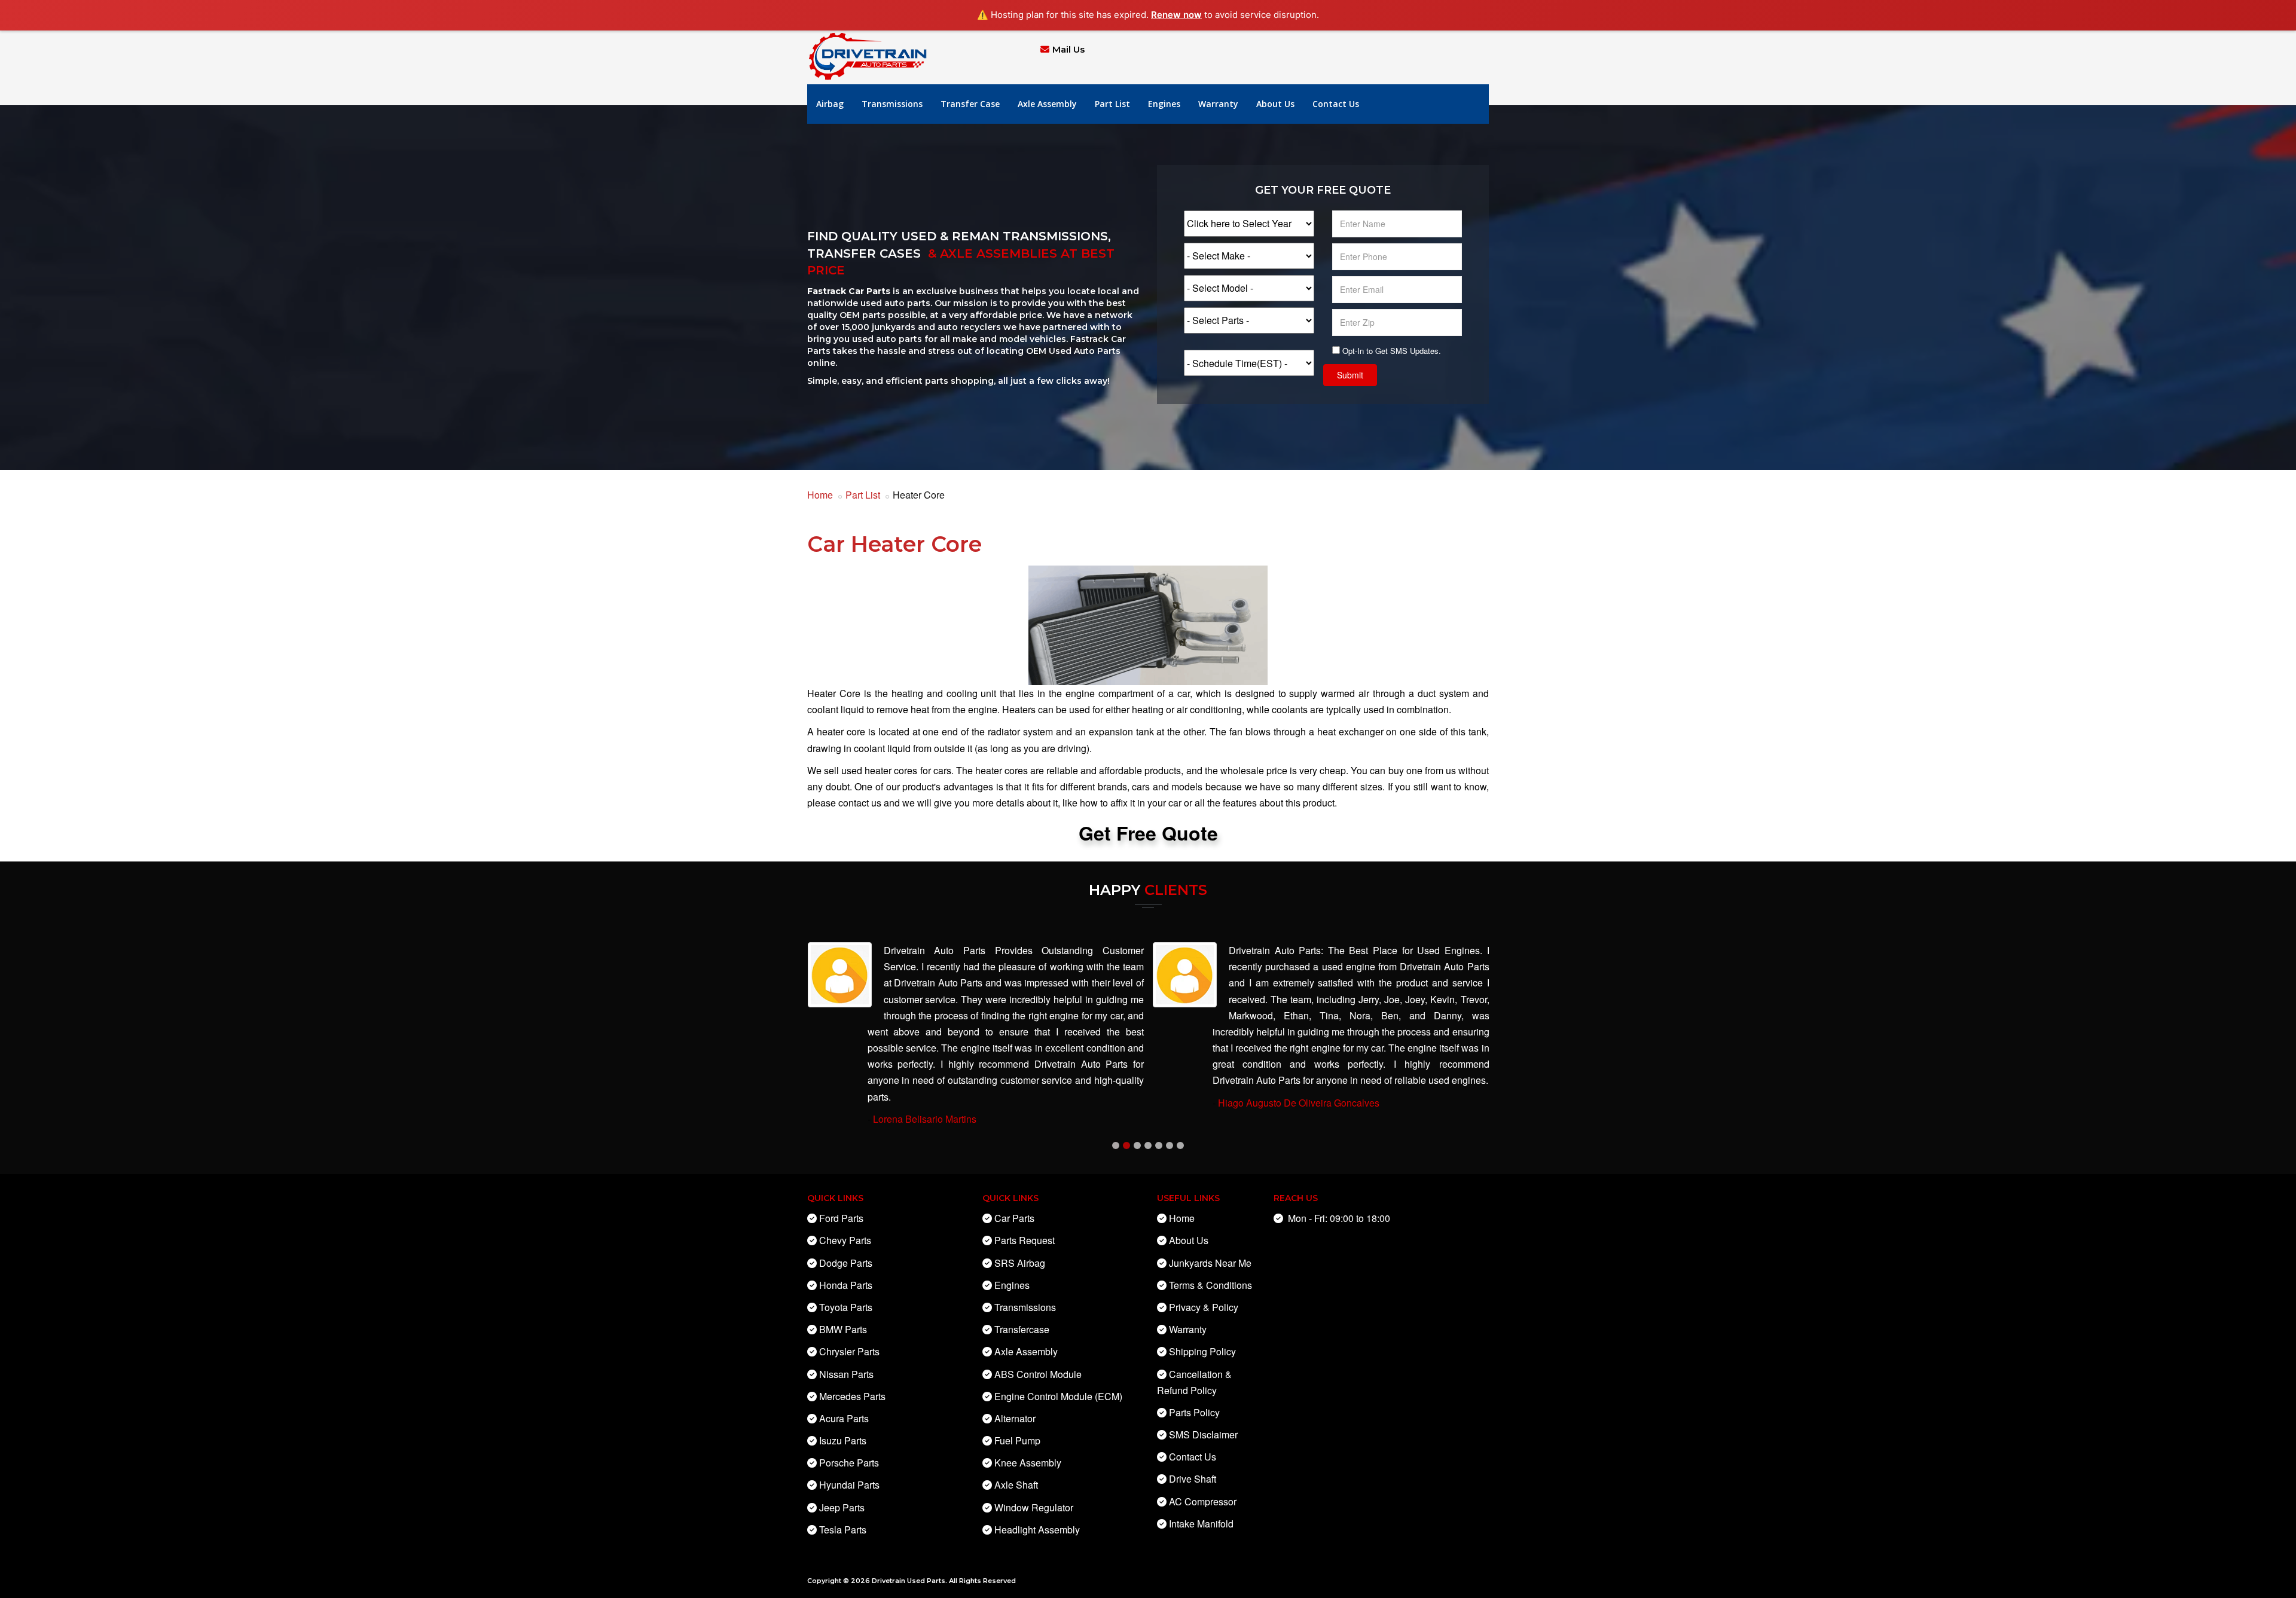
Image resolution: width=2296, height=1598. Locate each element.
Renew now (1176, 15)
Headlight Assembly (1037, 1530)
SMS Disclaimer (1203, 1434)
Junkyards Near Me (1210, 1263)
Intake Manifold (1201, 1524)
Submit (1350, 375)
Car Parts (1014, 1218)
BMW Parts (843, 1329)
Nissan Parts (846, 1374)
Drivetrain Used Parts (909, 1581)
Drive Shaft (1193, 1479)
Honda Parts (846, 1285)
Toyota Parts (846, 1307)
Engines (1164, 104)
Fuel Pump (1017, 1440)
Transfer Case (970, 104)
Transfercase (1022, 1329)
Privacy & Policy (1204, 1307)
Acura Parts (844, 1418)
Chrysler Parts (849, 1351)
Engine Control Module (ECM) (1058, 1396)
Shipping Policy (1202, 1351)
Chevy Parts (845, 1240)
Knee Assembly (1028, 1463)
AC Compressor (1203, 1501)
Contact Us (1336, 104)
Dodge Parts (846, 1263)
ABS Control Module (1038, 1374)
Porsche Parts (849, 1463)
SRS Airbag (1020, 1263)
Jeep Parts (842, 1507)
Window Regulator (1034, 1507)
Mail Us (1068, 49)
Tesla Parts (843, 1530)
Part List (1112, 104)
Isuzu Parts (843, 1440)
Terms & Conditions (1210, 1285)
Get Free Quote (1148, 833)
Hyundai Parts (849, 1485)
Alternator (1015, 1418)
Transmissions (892, 104)
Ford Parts (841, 1218)
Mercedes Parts (852, 1396)
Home (820, 495)
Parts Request (1025, 1240)
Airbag (830, 104)
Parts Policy (1194, 1412)
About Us (1275, 104)
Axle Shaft (1016, 1485)
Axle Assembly (1047, 104)
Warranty (1218, 104)
